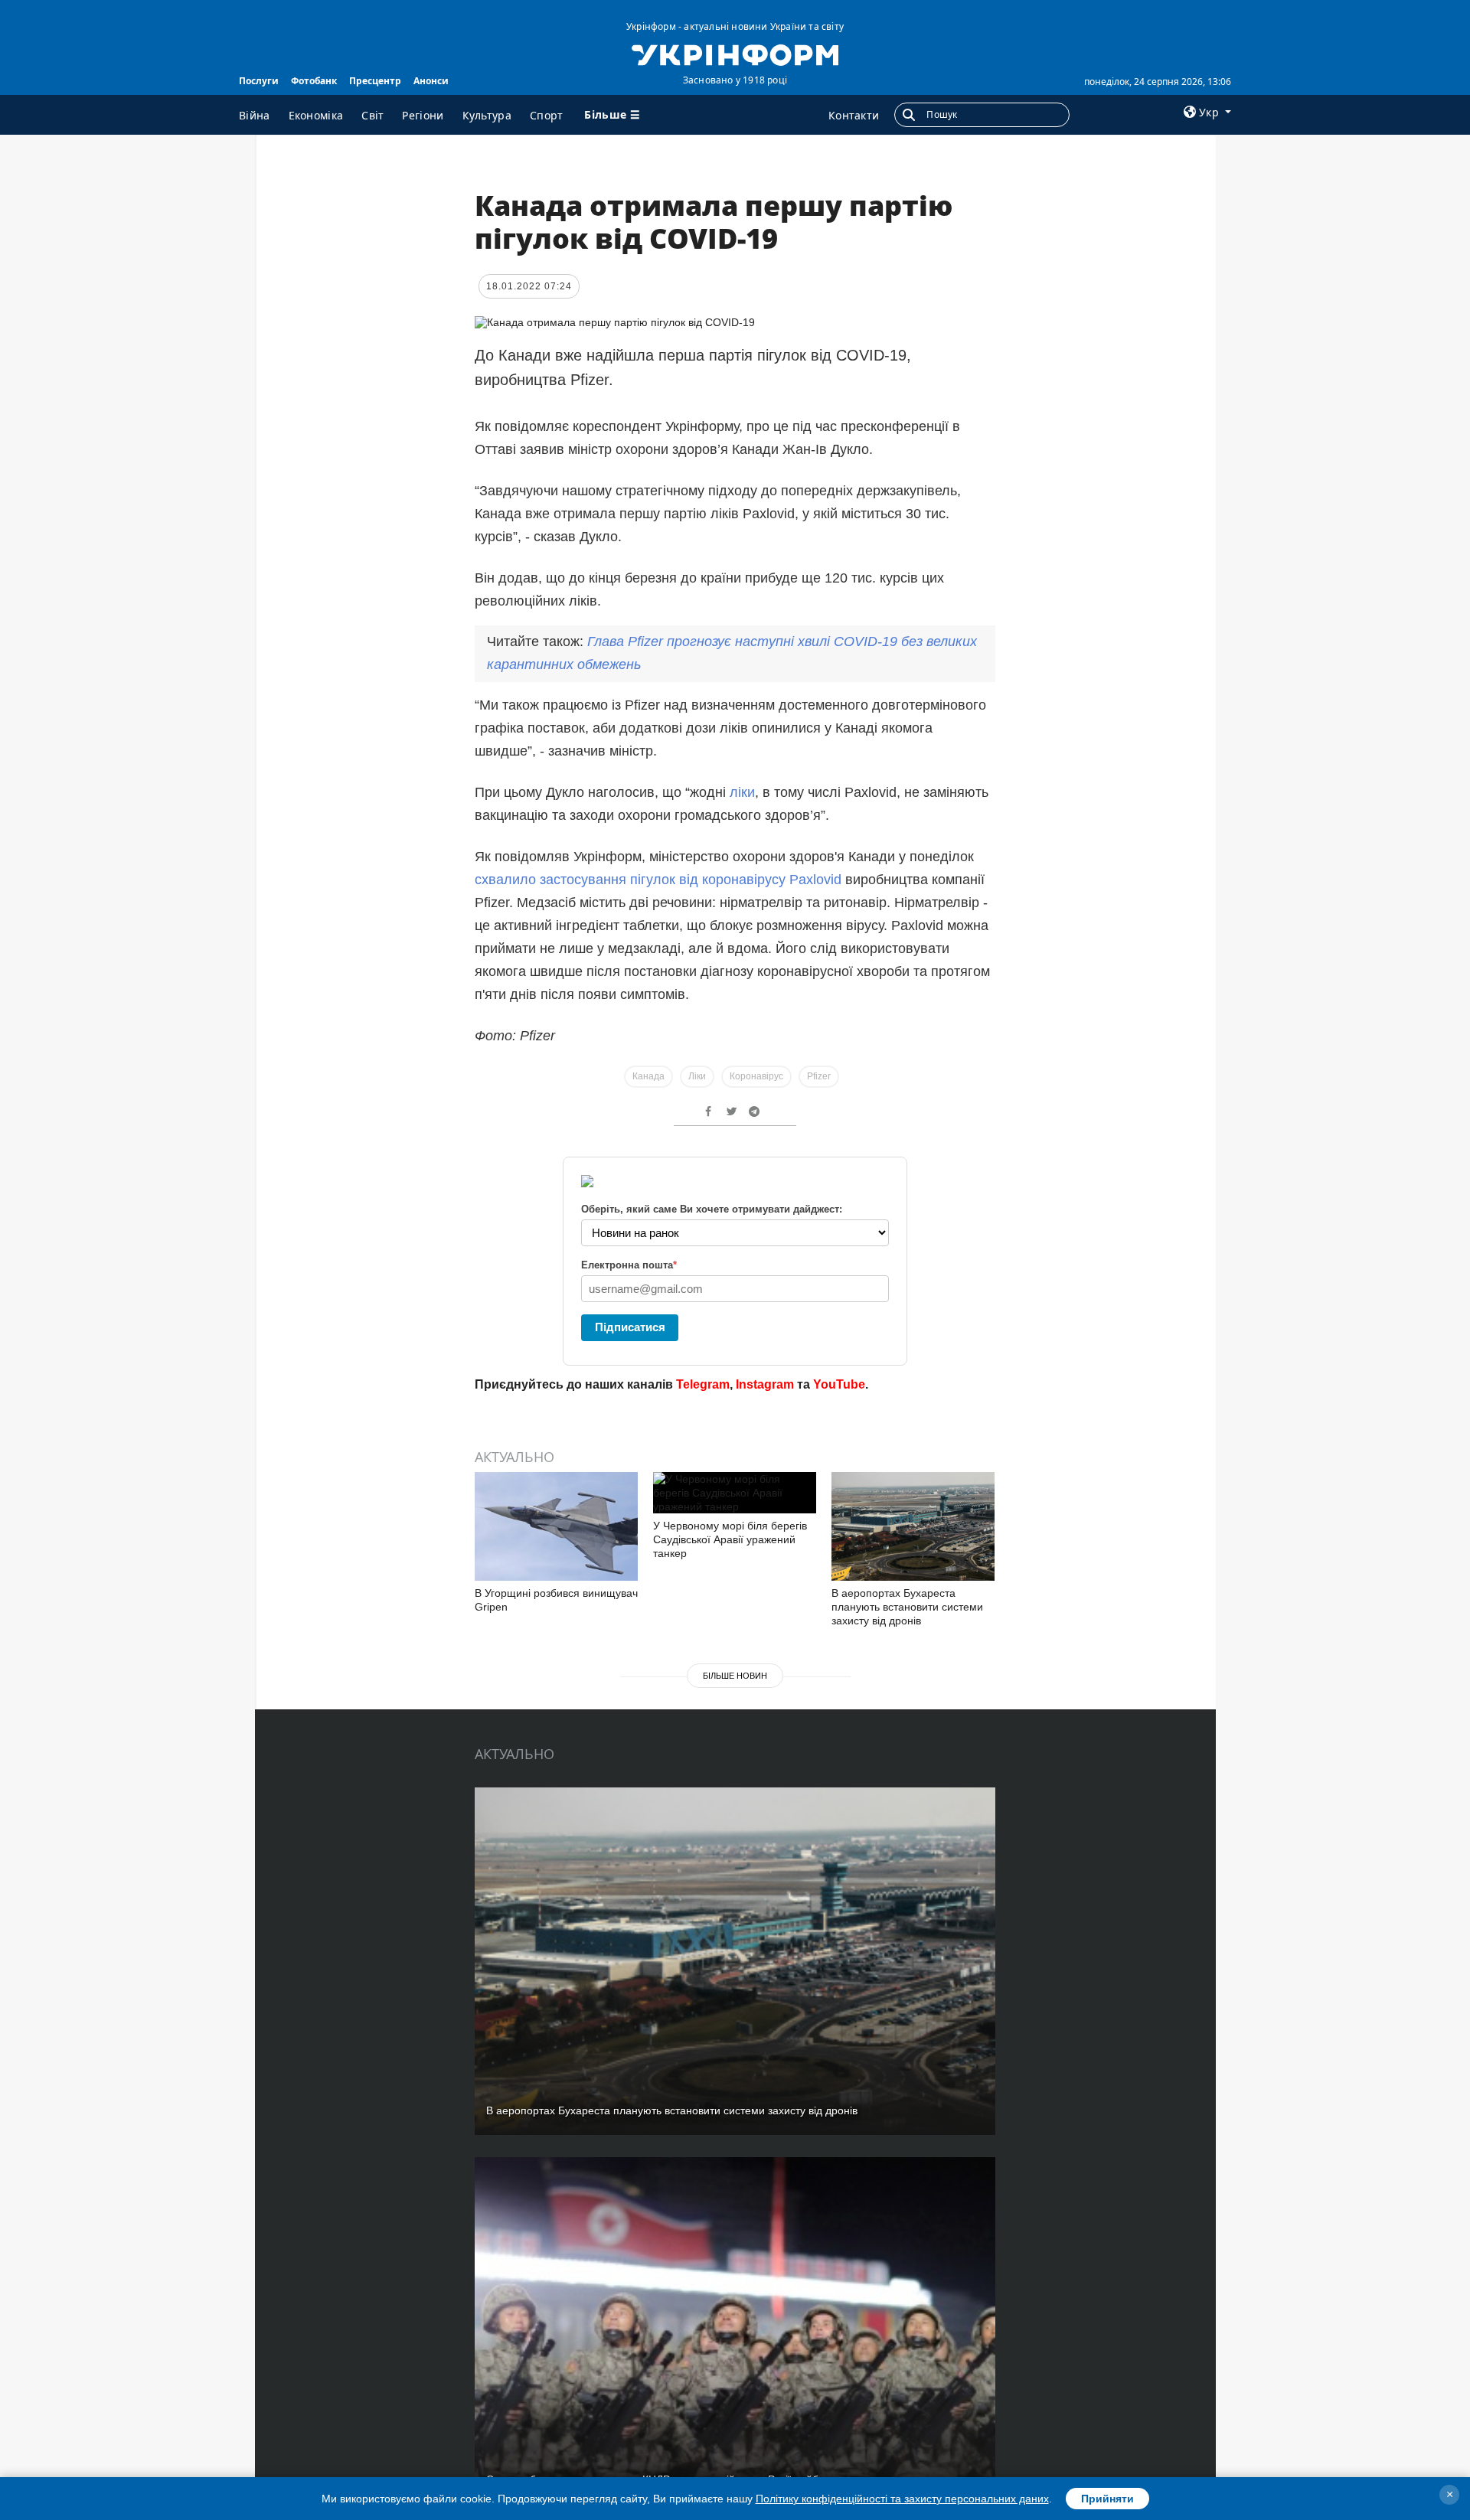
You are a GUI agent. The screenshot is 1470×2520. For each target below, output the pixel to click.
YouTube (839, 1384)
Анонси (431, 81)
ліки (742, 792)
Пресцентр (375, 81)
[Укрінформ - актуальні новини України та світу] (735, 54)
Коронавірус (756, 1076)
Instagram (765, 1384)
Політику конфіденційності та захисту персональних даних (902, 2499)
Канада (648, 1076)
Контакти (854, 115)
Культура (487, 115)
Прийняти (1107, 2499)
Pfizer (819, 1076)
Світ (372, 115)
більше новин (735, 1676)
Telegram (703, 1384)
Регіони (423, 115)
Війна (255, 115)
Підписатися (630, 1327)
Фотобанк (314, 81)
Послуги (259, 81)
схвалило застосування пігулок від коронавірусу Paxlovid (658, 880)
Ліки (697, 1076)
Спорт (547, 115)
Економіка (316, 115)
